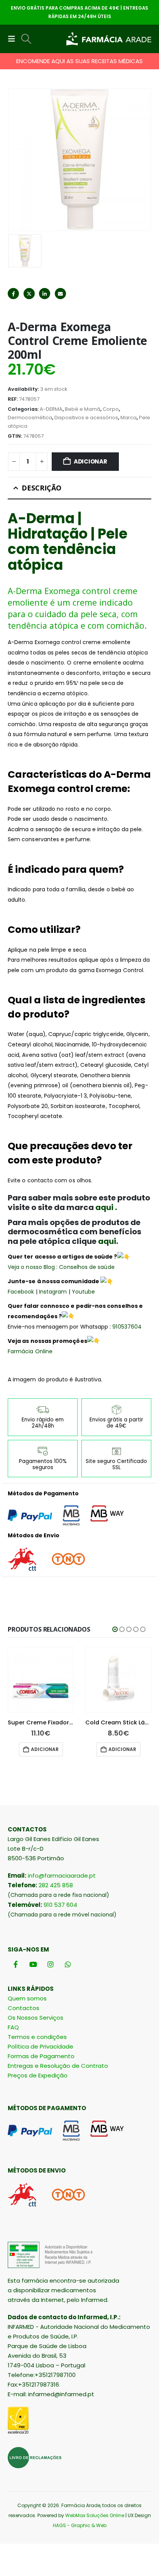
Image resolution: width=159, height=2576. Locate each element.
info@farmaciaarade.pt (62, 1876)
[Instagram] (50, 1964)
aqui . (107, 1207)
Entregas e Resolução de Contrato (58, 2066)
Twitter (29, 294)
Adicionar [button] (45, 1749)
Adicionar (90, 461)
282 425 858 (56, 1885)
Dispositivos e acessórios (86, 418)
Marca (129, 418)
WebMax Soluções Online (95, 2515)
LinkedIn (45, 294)
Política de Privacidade (41, 2046)
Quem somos (27, 1998)
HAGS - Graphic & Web (80, 2525)
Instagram (53, 1292)
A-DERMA (51, 409)
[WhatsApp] (68, 1964)
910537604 (126, 1327)
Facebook (13, 294)
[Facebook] (16, 1964)
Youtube (84, 1292)
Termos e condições (37, 2037)
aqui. (107, 1241)
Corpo (111, 409)
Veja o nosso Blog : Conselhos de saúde (61, 1267)
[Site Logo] (109, 39)
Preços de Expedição (38, 2075)
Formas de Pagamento (41, 2056)
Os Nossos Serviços (36, 2018)
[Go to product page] (41, 1680)
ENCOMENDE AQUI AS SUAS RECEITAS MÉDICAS (79, 61)
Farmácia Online (30, 1351)
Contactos (24, 2008)
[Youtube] (33, 1964)
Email (60, 294)
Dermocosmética (30, 418)
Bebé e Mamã (83, 409)
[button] (14, 39)
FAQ (13, 2027)
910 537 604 (60, 1905)
